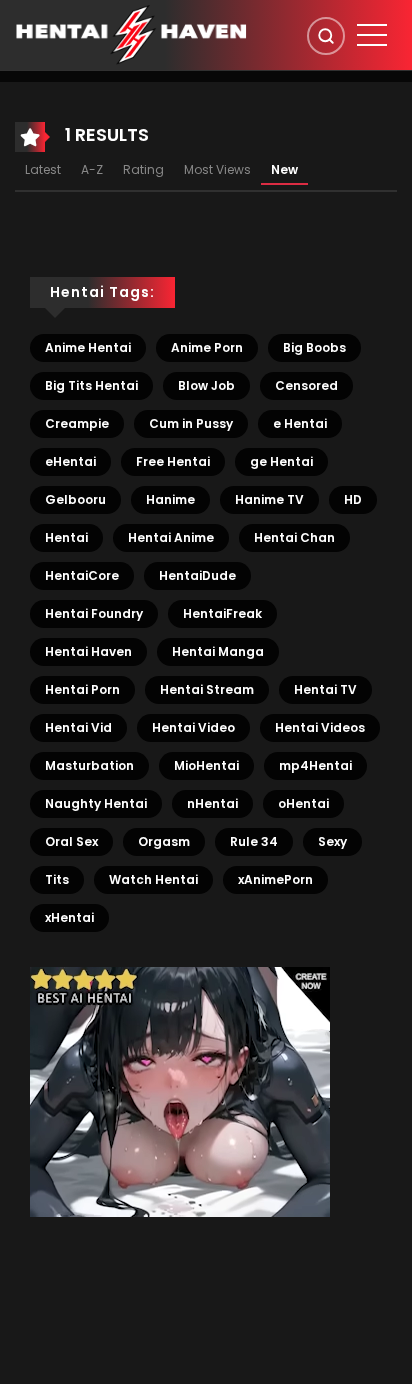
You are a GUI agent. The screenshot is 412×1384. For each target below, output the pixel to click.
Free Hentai (173, 461)
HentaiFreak (222, 613)
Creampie (77, 423)
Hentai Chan (294, 537)
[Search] (326, 36)
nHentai (212, 803)
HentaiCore (82, 575)
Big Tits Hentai (91, 385)
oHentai (303, 803)
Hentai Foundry (94, 613)
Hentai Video (193, 727)
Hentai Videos (320, 727)
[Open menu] (372, 35)
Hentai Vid (78, 727)
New (284, 169)
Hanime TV (269, 499)
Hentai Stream (207, 689)
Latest (43, 169)
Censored (306, 385)
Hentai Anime (171, 537)
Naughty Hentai (96, 803)
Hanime (170, 499)
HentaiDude (197, 575)
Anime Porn (207, 347)
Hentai (66, 537)
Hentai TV (325, 689)
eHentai (70, 461)
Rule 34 (254, 841)
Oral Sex (71, 841)
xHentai (69, 917)
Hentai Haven (88, 651)
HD (353, 499)
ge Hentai (281, 461)
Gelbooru (75, 499)
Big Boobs (314, 347)
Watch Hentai (153, 879)
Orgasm (164, 841)
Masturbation (89, 765)
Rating (143, 169)
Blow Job (206, 385)
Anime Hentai (88, 347)
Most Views (217, 169)
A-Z (92, 169)
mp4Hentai (315, 765)
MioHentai (206, 765)
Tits (57, 879)
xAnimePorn (275, 879)
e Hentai (300, 423)
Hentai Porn (82, 689)
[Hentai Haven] (131, 34)
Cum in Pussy (191, 423)
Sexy (332, 841)
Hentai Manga (218, 651)
